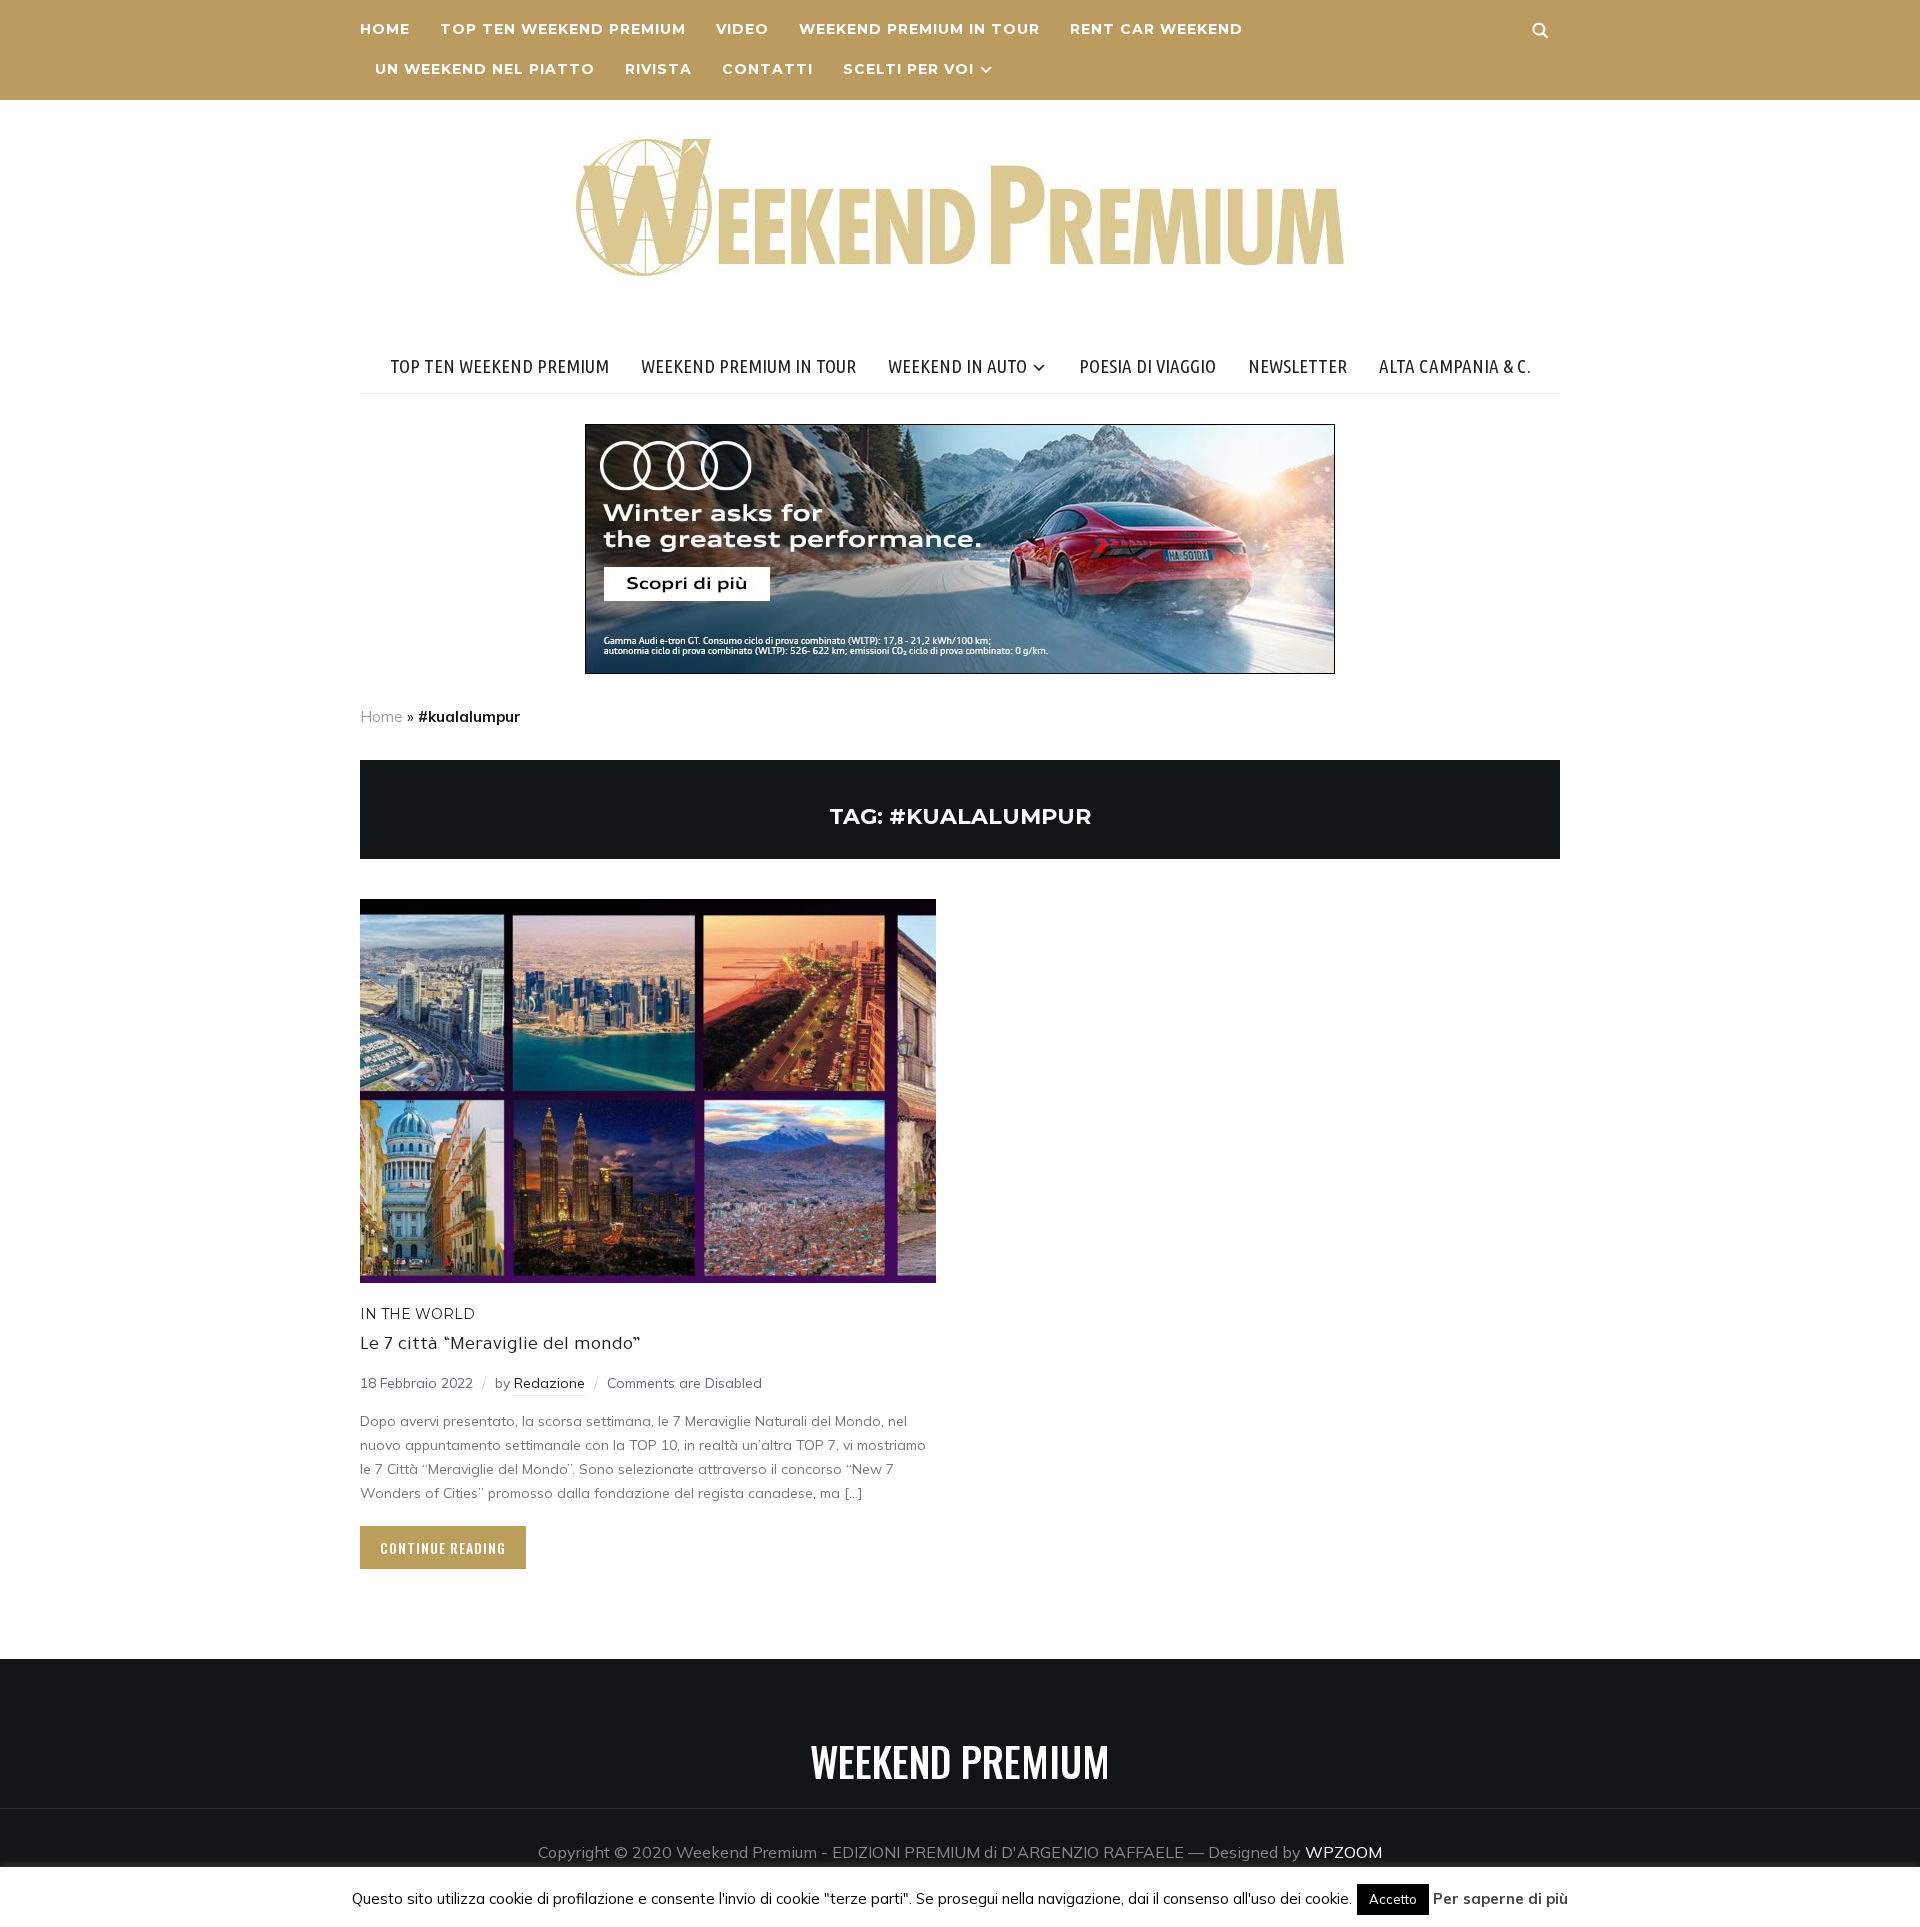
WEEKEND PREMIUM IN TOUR (919, 29)
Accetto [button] (1393, 1899)
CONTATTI (767, 69)
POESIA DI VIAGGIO (1147, 366)
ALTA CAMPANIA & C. (1455, 366)
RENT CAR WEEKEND (1156, 29)
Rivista (658, 69)
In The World (417, 1314)
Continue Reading (443, 1547)
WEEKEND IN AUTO (957, 366)
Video (742, 29)
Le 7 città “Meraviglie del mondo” (500, 1346)
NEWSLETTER (1297, 366)
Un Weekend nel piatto (485, 69)
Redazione (549, 1383)
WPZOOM (1343, 1852)
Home (385, 29)
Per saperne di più (1500, 1898)
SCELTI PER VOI (908, 69)
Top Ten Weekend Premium (563, 29)
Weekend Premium (960, 1761)
